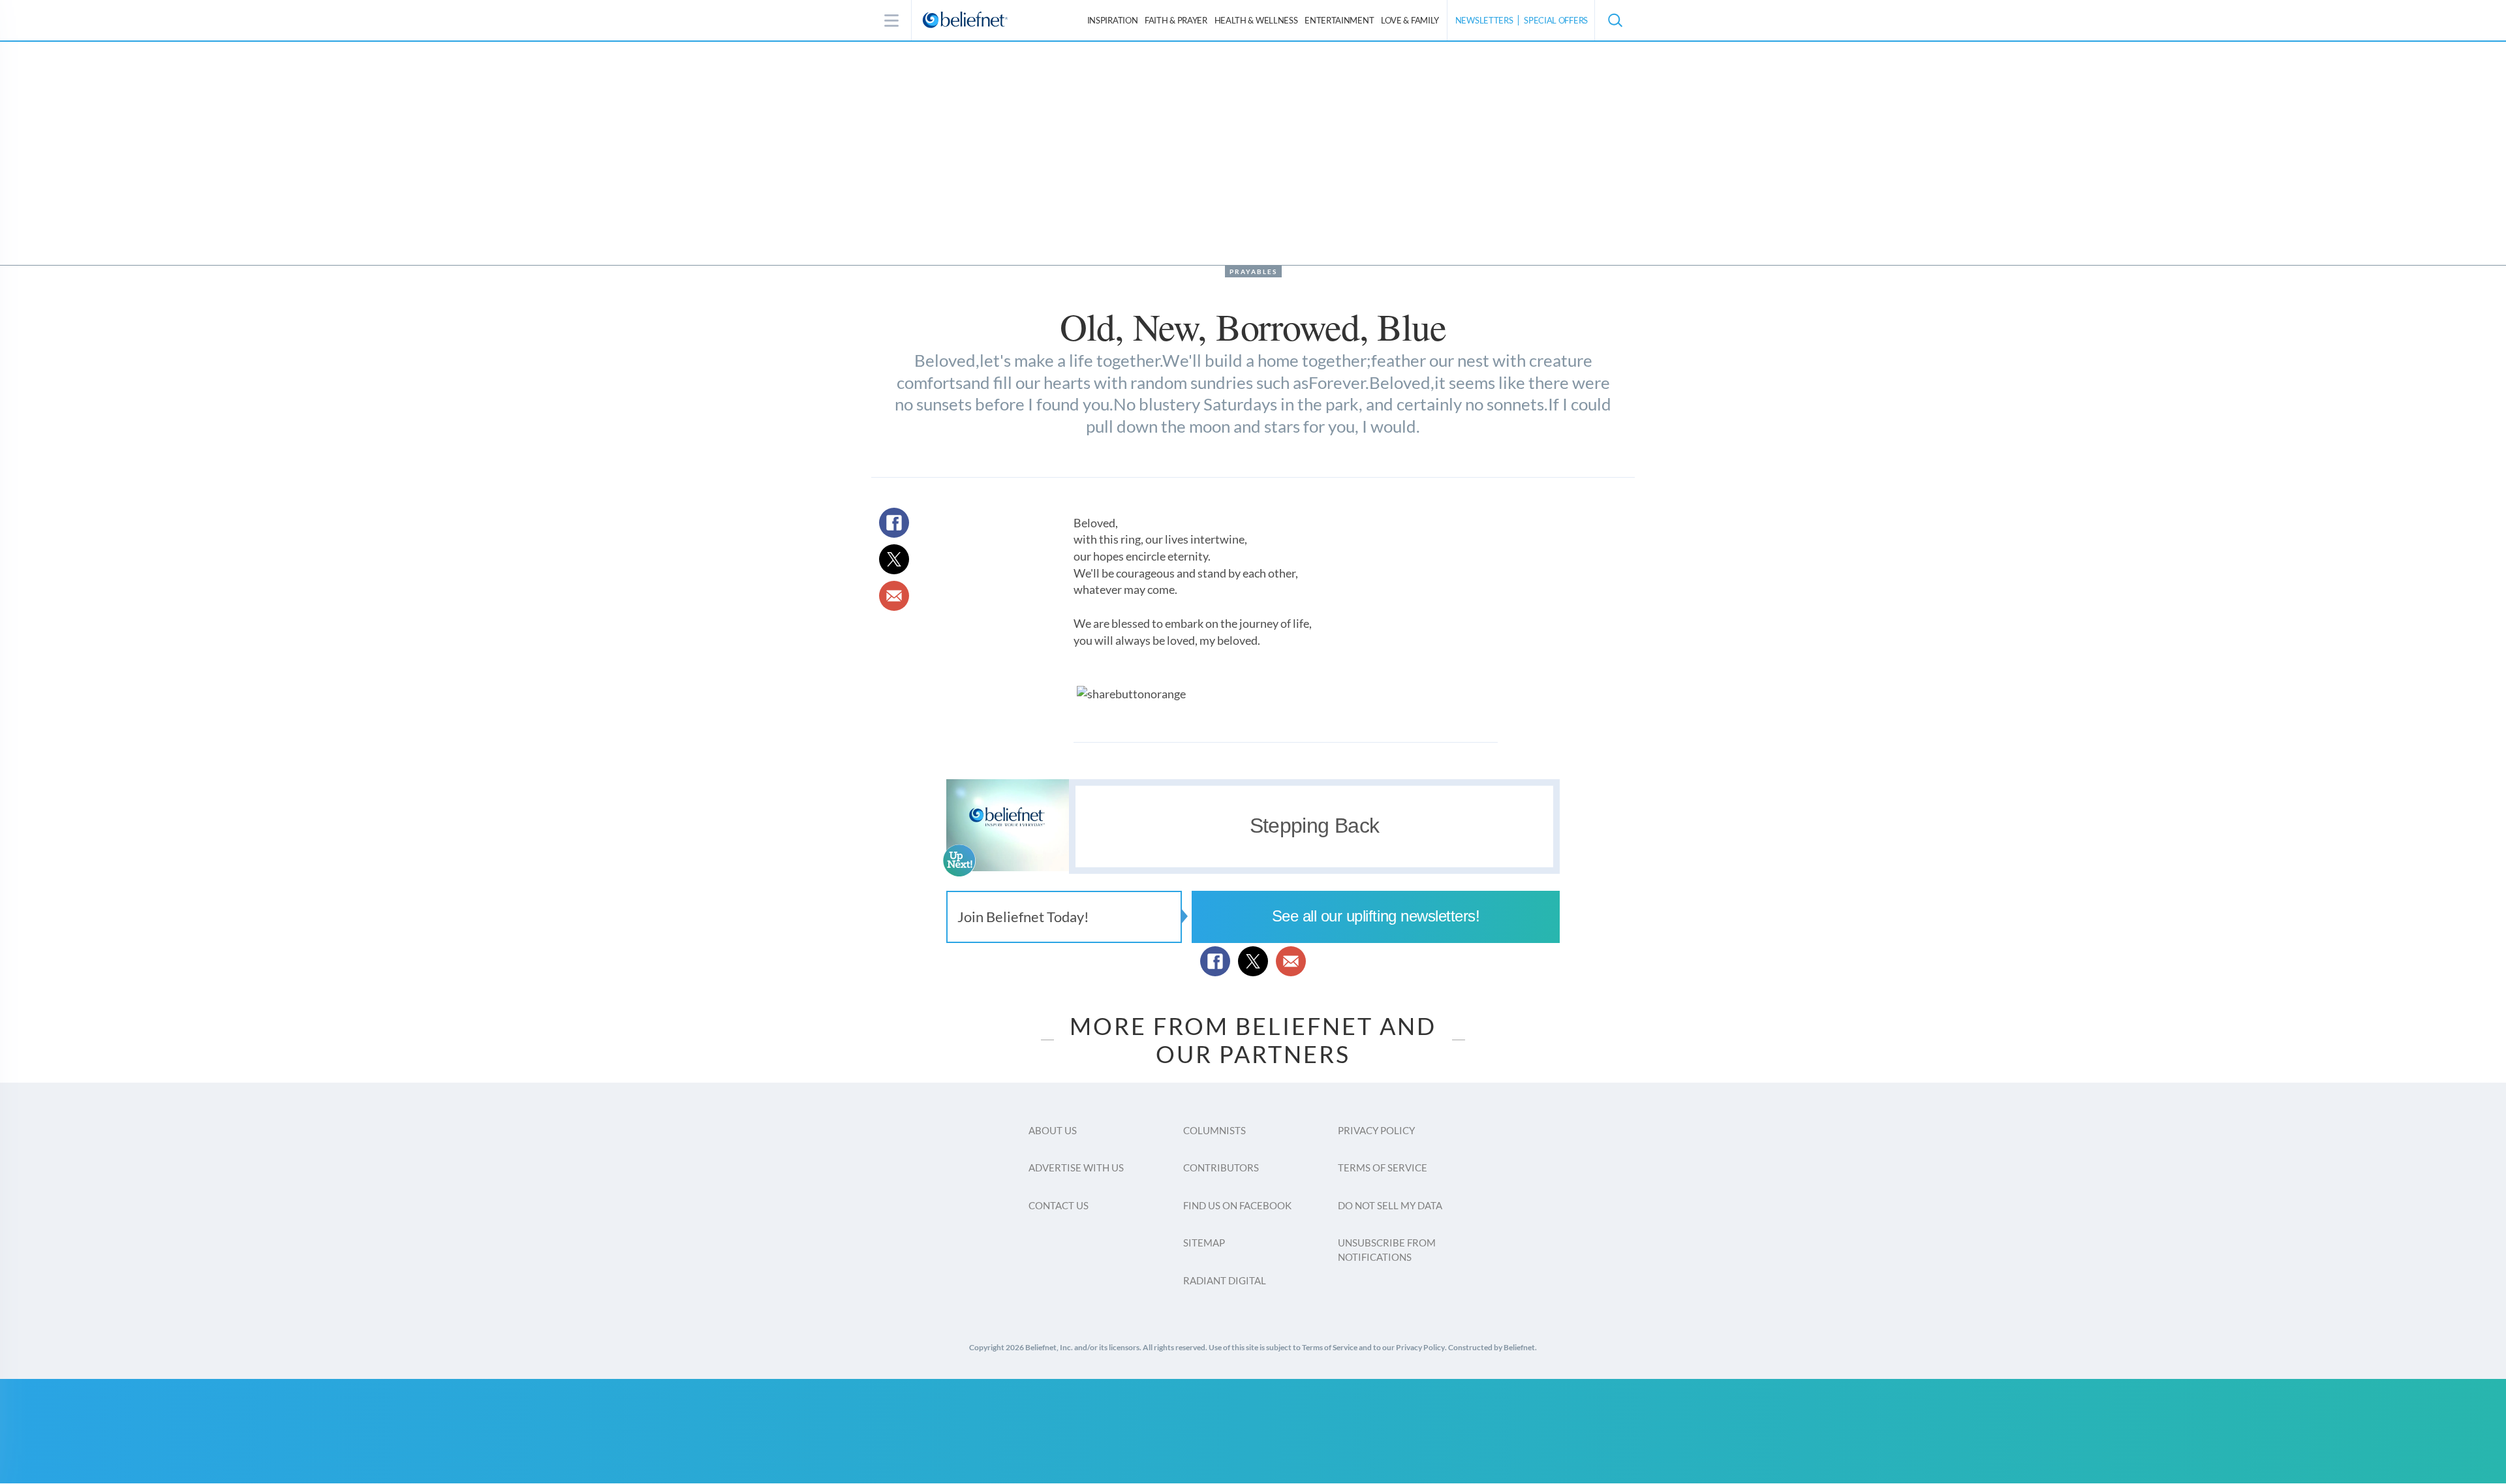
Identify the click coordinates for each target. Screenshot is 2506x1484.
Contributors (1221, 1167)
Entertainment (1339, 20)
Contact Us (1059, 1205)
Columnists (1214, 1130)
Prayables (1253, 271)
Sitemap (1204, 1243)
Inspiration (1113, 20)
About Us (1053, 1130)
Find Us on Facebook (1237, 1205)
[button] (1615, 20)
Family (1410, 20)
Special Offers (1556, 20)
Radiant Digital (1225, 1280)
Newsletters (1484, 20)
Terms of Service (1383, 1167)
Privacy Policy (1376, 1130)
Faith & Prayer (1176, 20)
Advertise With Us (1076, 1167)
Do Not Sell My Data (1390, 1205)
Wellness (1256, 20)
